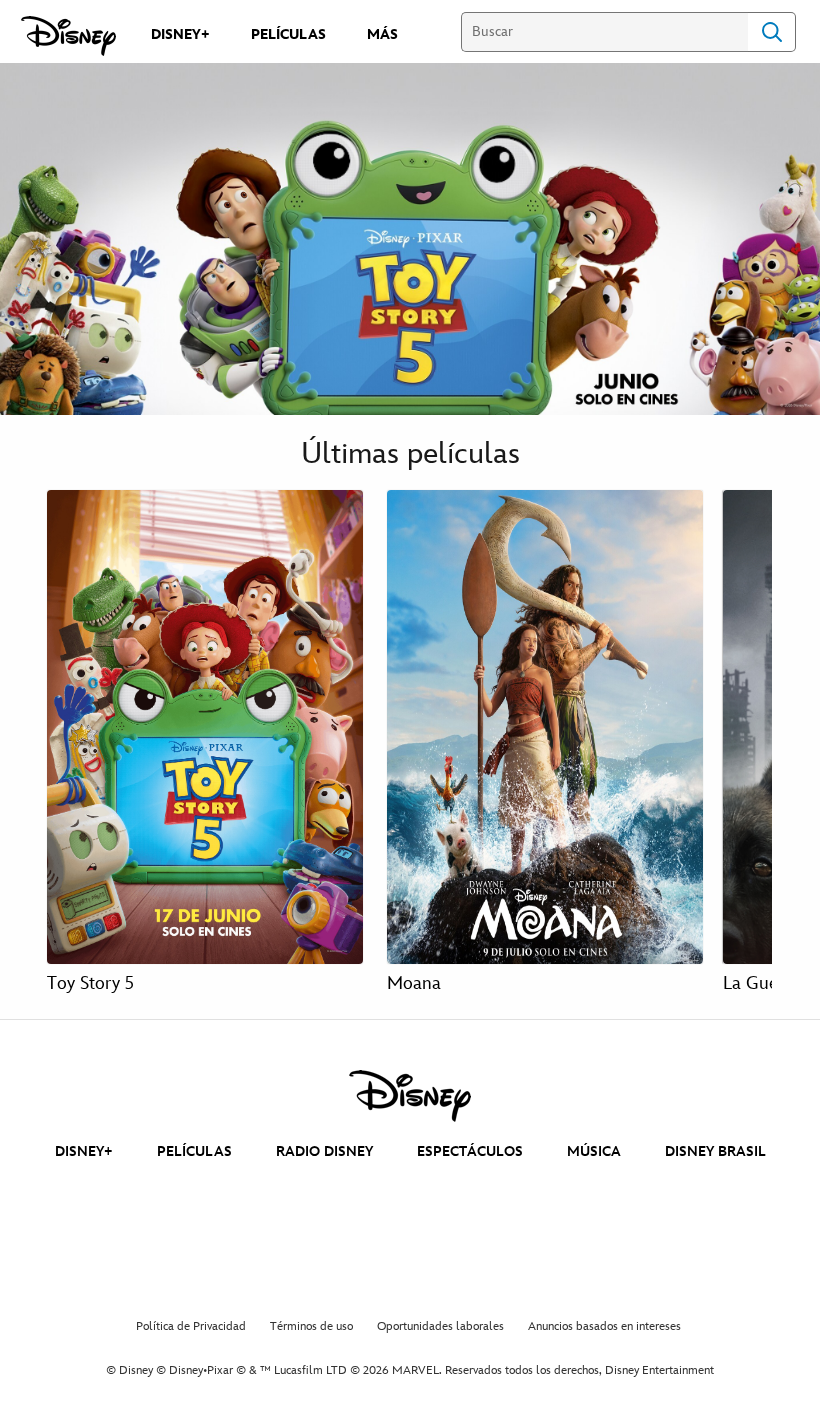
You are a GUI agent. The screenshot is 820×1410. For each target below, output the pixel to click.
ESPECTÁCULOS (470, 1151)
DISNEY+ (84, 1151)
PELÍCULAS (194, 1151)
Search (772, 32)
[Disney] (68, 36)
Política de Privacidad (191, 1326)
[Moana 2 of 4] (545, 727)
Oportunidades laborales (440, 1326)
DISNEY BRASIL (715, 1151)
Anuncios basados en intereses (604, 1326)
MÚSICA (594, 1151)
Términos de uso (311, 1326)
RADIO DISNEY (324, 1151)
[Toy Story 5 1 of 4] (205, 727)
